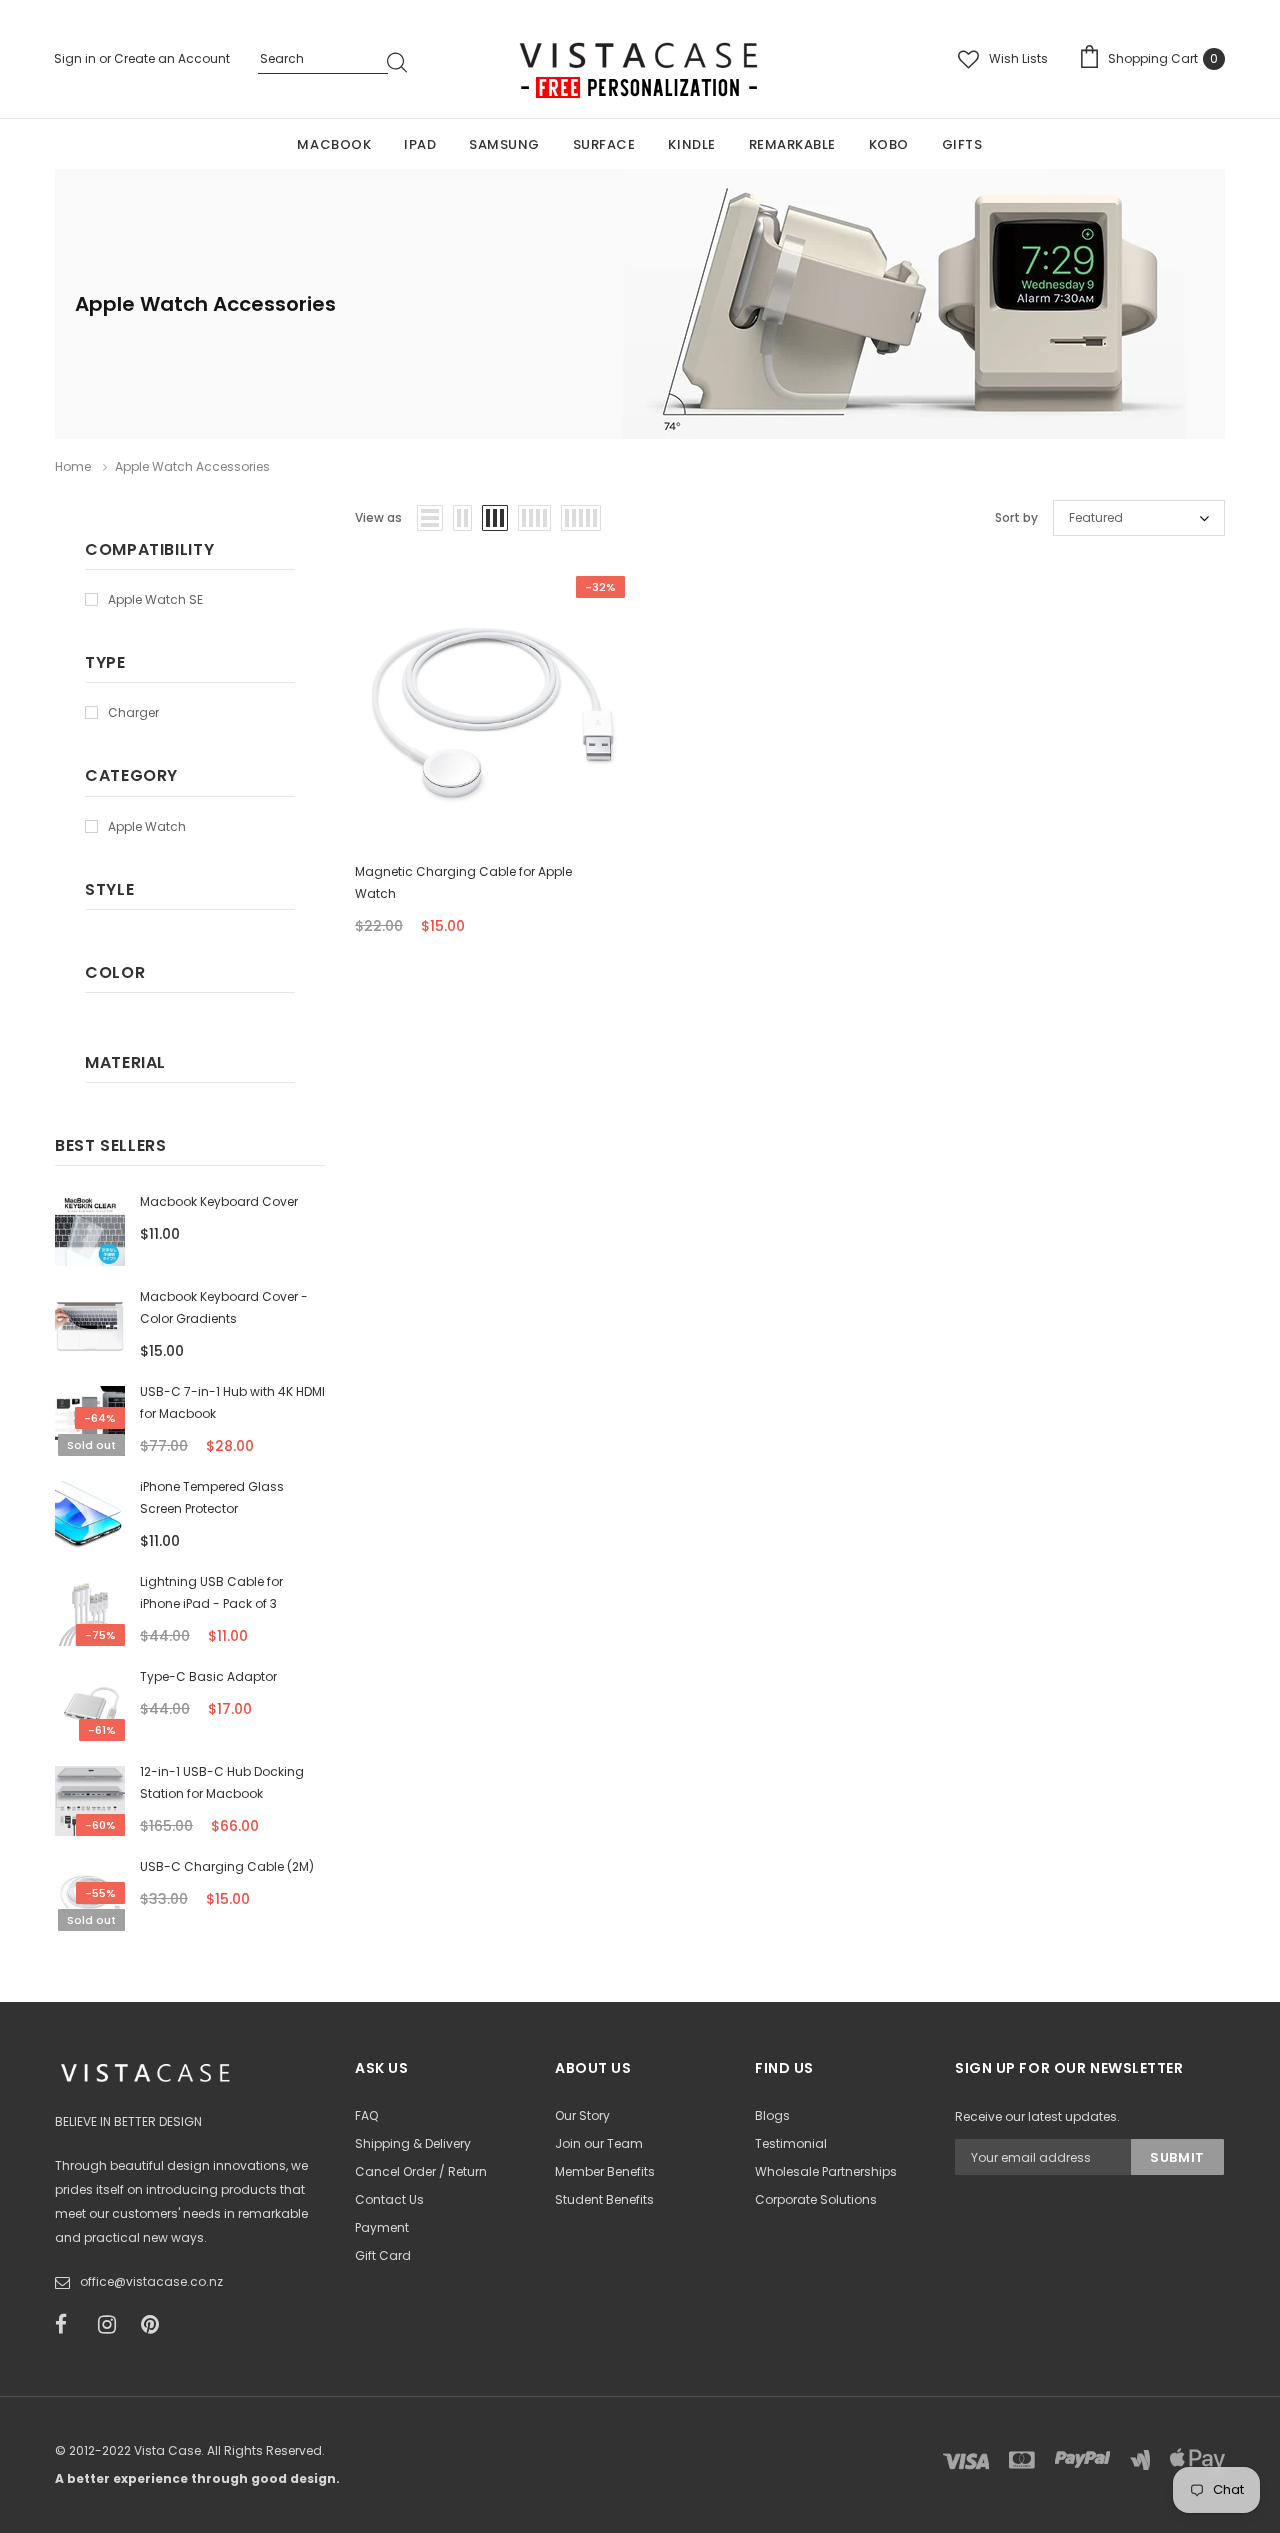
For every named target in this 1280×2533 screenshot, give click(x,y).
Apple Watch (147, 826)
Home (73, 466)
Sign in (76, 58)
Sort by (1016, 517)
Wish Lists (1018, 58)
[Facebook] (70, 2325)
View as (378, 517)
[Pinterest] (156, 2325)
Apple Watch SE (155, 599)
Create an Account (172, 58)
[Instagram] (113, 2325)
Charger (133, 712)
